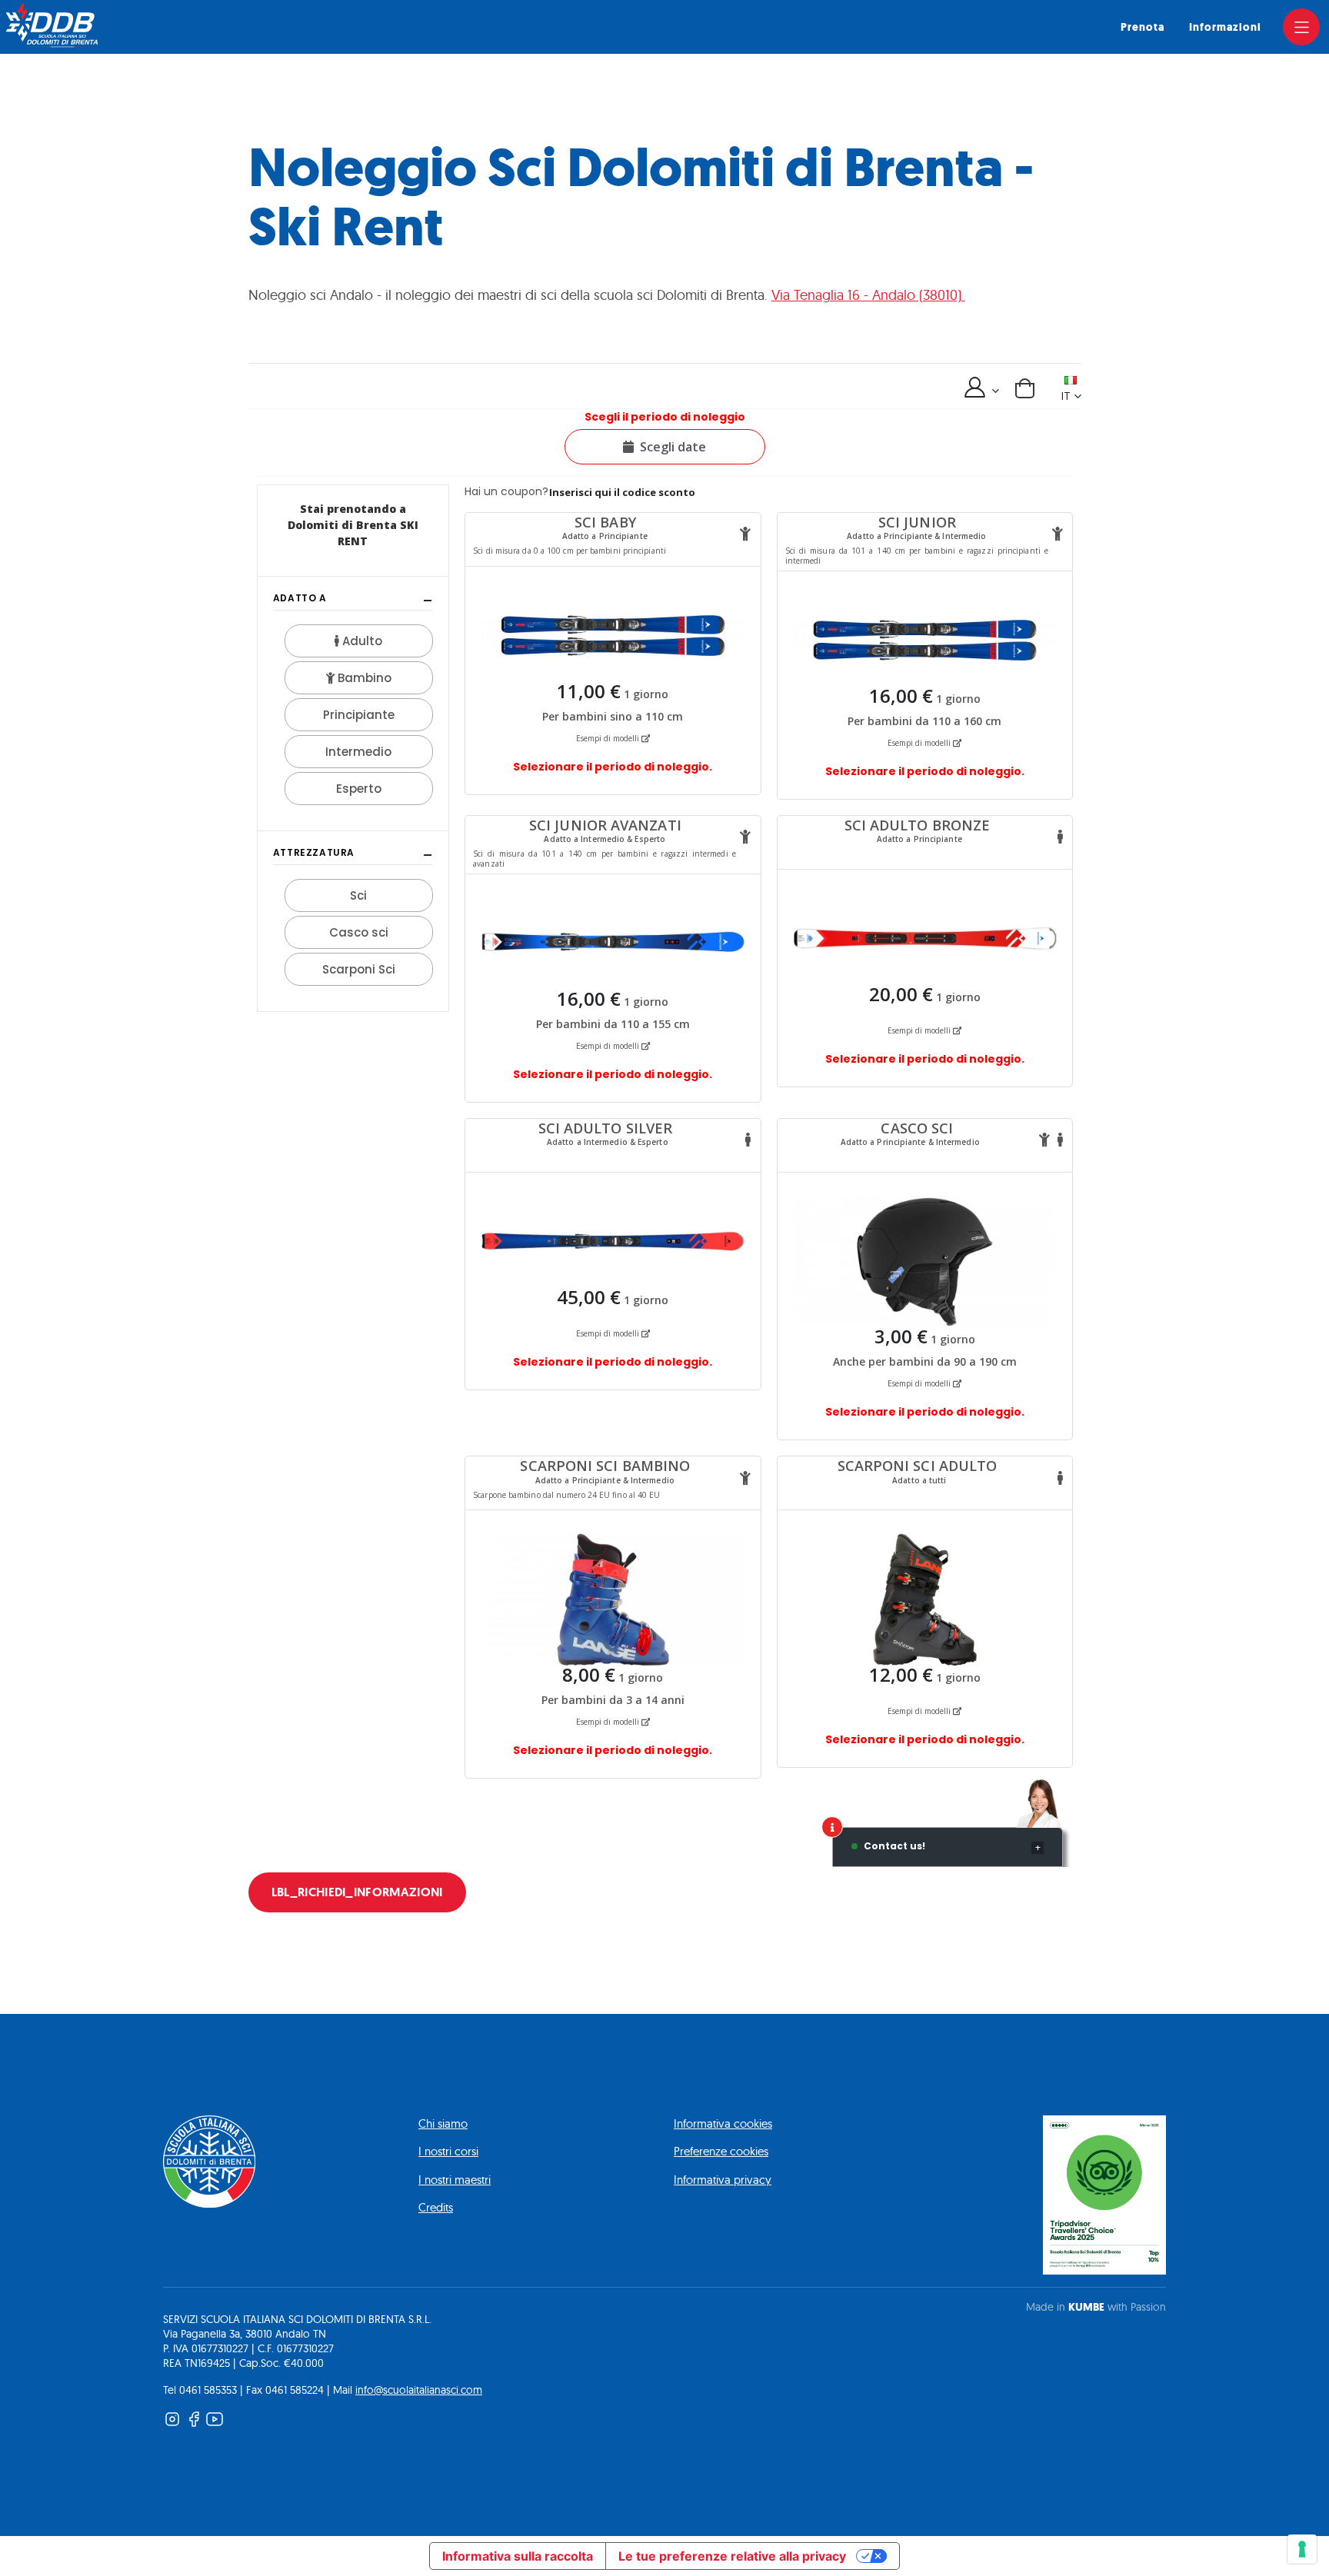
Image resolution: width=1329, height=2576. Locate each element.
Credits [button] (436, 2207)
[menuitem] (1142, 27)
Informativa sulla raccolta (518, 2556)
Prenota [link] (1142, 27)
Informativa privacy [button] (723, 2180)
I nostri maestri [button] (455, 2180)
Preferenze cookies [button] (721, 2151)
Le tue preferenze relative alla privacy (732, 2556)
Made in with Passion (1096, 2307)
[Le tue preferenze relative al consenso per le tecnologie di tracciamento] (1302, 2549)
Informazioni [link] (1225, 27)
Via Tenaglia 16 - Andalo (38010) (868, 295)
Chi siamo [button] (443, 2123)
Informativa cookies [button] (723, 2123)
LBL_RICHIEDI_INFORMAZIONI (357, 1892)
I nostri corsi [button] (448, 2151)
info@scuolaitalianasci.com (419, 2390)
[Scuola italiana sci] (52, 25)
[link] (1301, 27)
